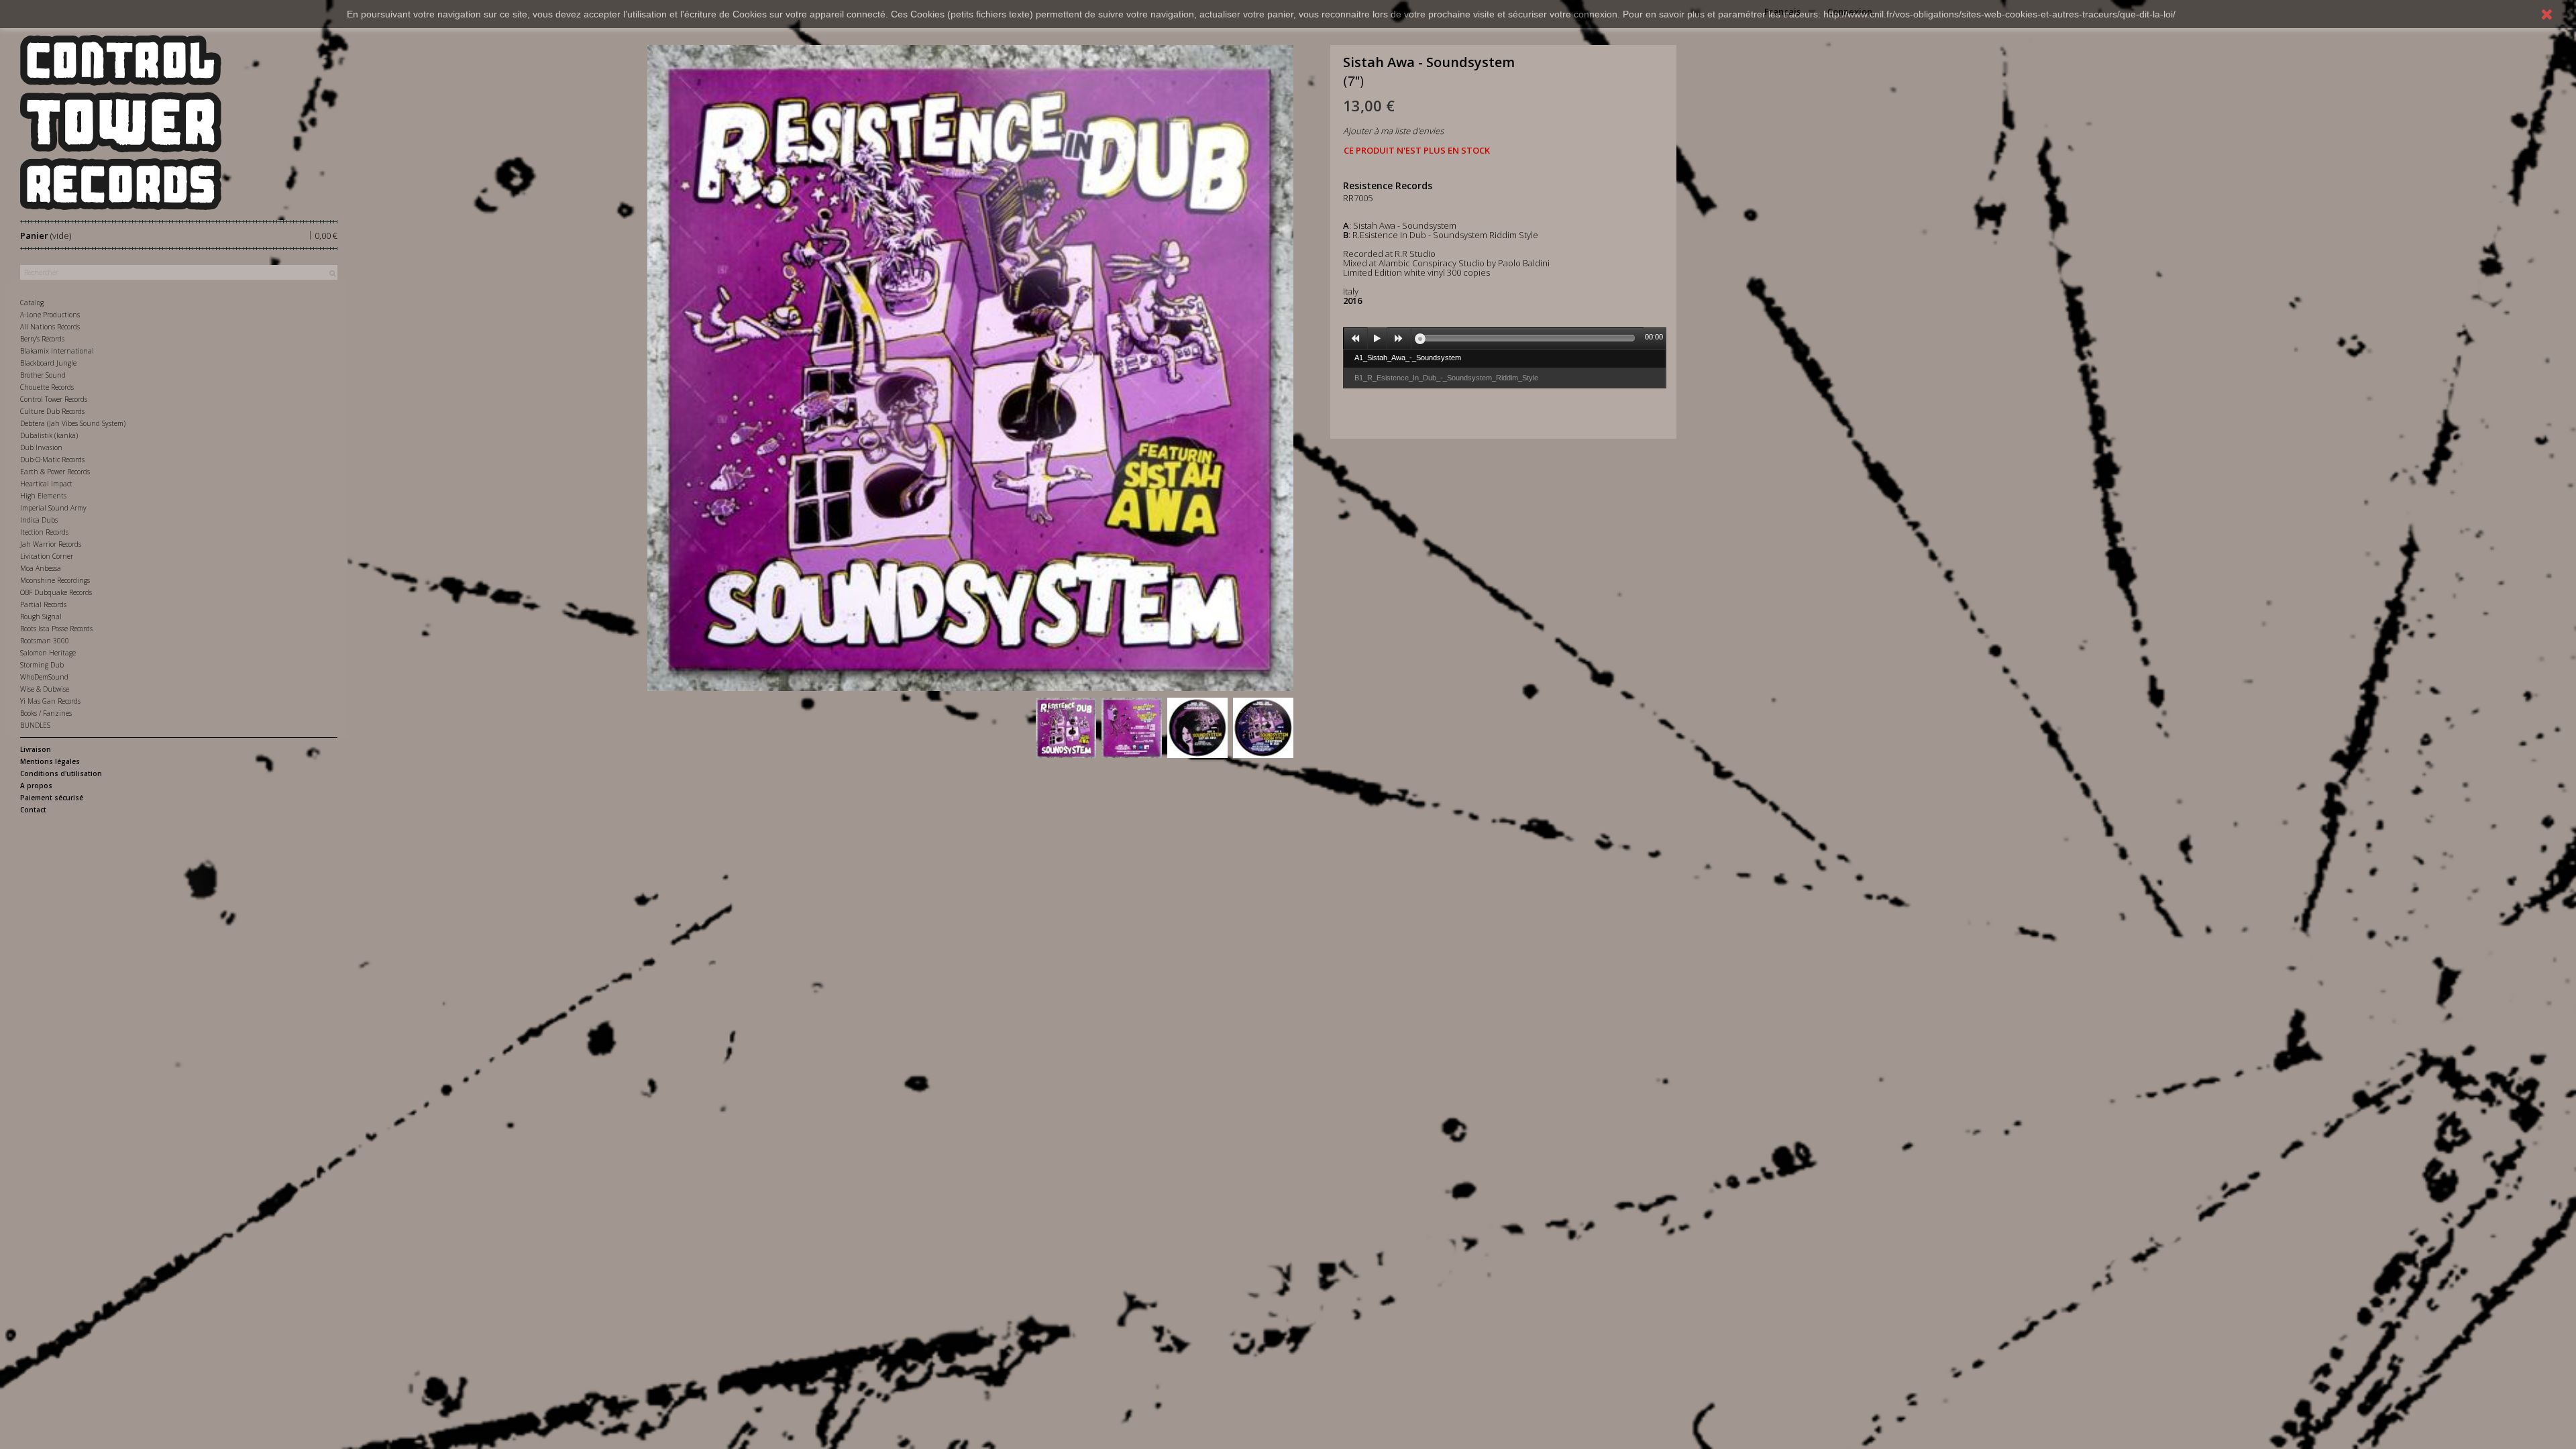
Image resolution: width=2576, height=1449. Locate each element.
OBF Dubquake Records (56, 592)
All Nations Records (50, 327)
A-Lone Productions (50, 315)
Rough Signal (41, 616)
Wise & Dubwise (45, 689)
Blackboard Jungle (48, 363)
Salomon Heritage (48, 653)
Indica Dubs (39, 520)
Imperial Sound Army (53, 508)
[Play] (1377, 339)
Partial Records (43, 604)
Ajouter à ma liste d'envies (1393, 131)
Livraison (36, 749)
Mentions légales (50, 761)
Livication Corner (47, 556)
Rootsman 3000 (45, 641)
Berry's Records (42, 339)
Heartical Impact (46, 484)
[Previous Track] (1356, 339)
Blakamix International (57, 351)
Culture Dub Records (52, 411)
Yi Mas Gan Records (50, 701)
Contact (33, 810)
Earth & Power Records (55, 472)
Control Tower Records (54, 399)
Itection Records (44, 532)
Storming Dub (42, 665)
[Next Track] (1399, 339)
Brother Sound (43, 375)
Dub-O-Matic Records (52, 460)
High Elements (43, 496)
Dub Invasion (41, 447)
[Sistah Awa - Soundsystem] (1066, 728)
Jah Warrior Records (51, 544)
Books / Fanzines (46, 713)
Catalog (32, 303)
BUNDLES (35, 725)
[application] (1505, 338)
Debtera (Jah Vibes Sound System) (73, 423)
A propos (36, 786)
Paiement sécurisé (52, 798)
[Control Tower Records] (179, 122)
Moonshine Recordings (55, 580)
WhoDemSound (44, 677)
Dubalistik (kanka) (49, 435)
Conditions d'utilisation (61, 773)
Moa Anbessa (41, 568)
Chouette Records (47, 387)
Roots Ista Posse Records (56, 629)
